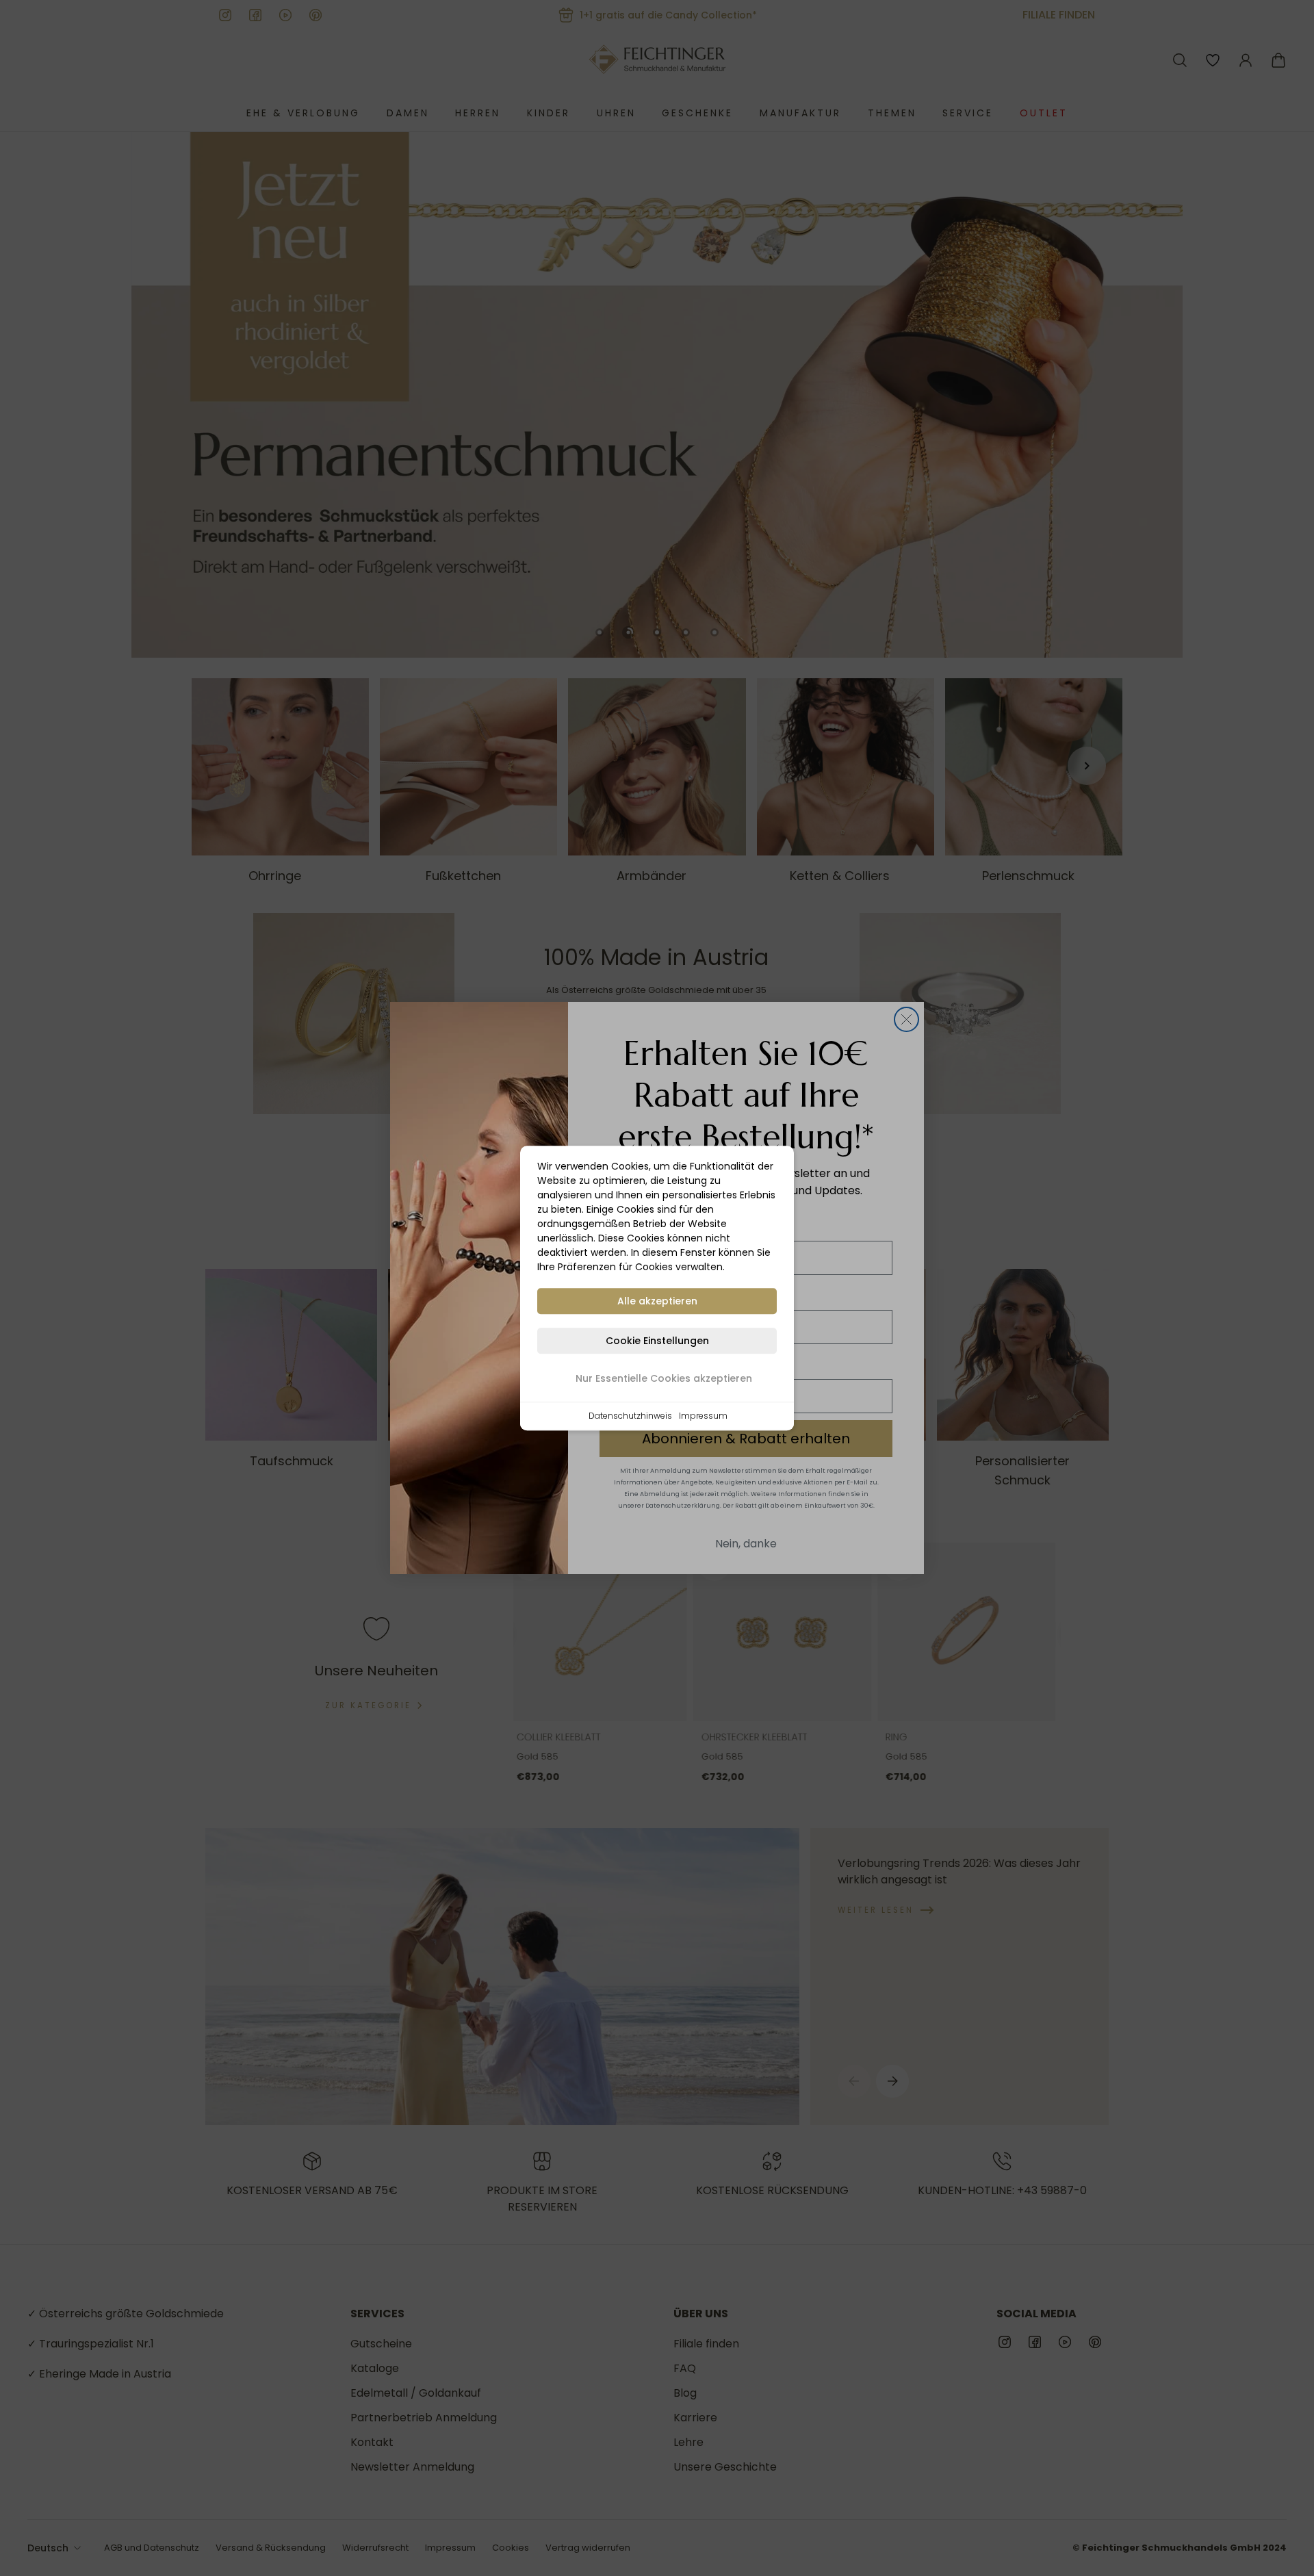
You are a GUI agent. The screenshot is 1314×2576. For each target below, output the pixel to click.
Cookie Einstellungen (657, 1341)
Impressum (703, 1416)
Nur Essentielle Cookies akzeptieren (664, 1378)
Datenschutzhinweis (630, 1416)
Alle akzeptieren (657, 1301)
